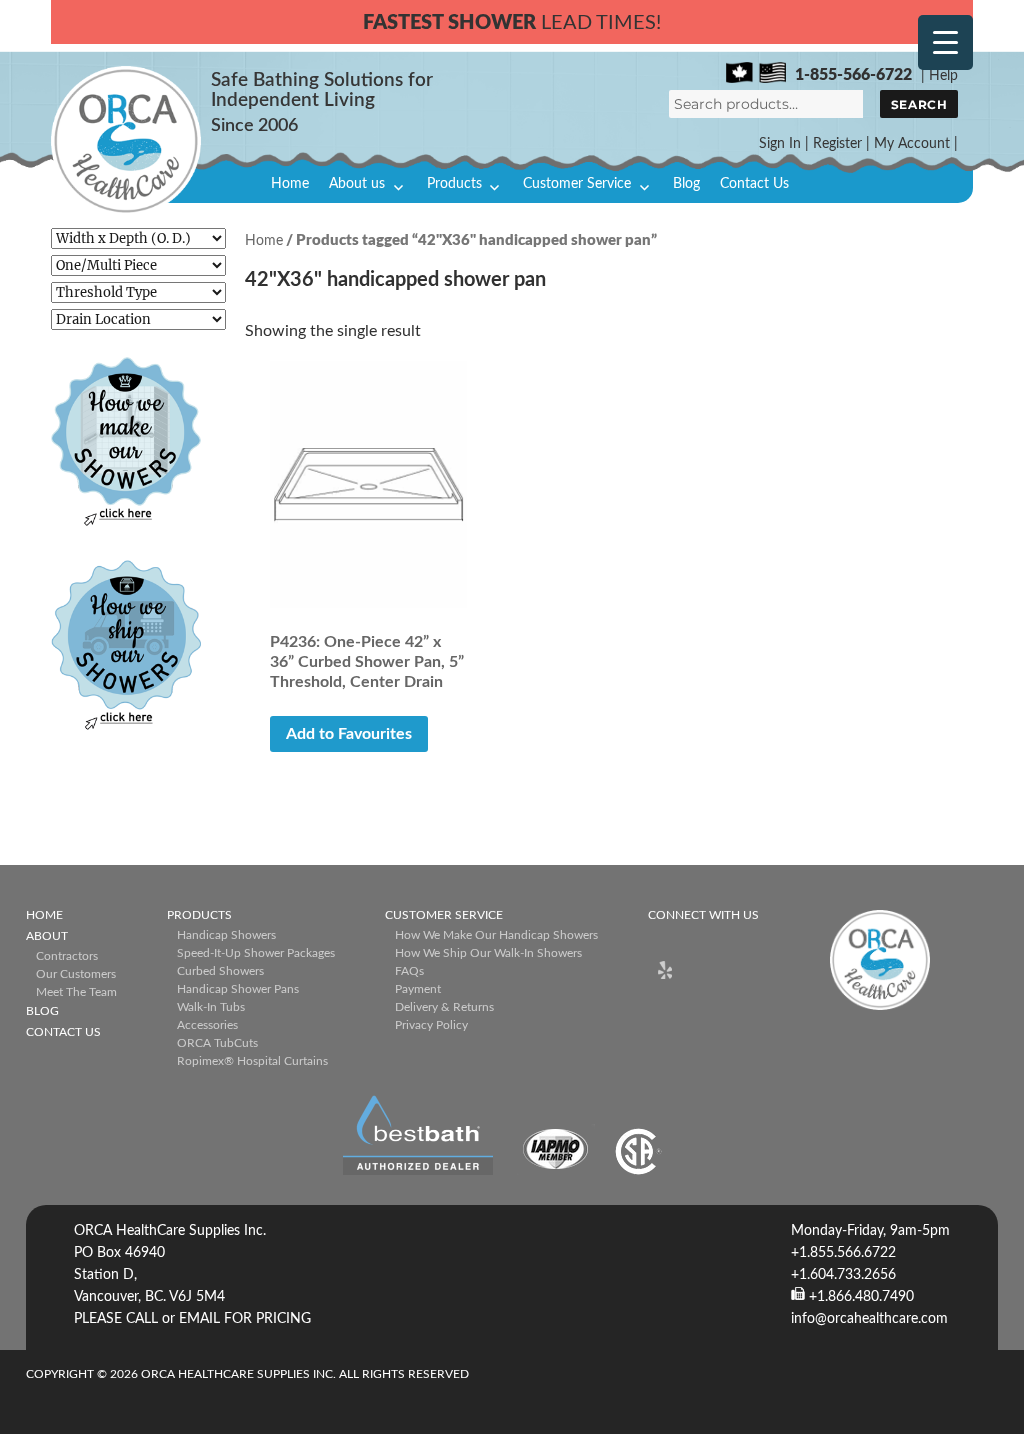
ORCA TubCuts (217, 1043)
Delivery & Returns (444, 1007)
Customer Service (577, 184)
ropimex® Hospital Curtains (252, 1061)
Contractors (67, 956)
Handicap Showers (226, 935)
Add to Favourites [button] (349, 734)
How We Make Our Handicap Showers (496, 935)
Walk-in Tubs (211, 1007)
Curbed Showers (220, 971)
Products (454, 184)
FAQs (409, 971)
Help (943, 76)
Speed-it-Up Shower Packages (256, 953)
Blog (686, 184)
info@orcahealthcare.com (869, 1319)
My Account (912, 144)
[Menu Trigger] (945, 42)
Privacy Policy (431, 1025)
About (47, 936)
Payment (418, 989)
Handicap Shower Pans (238, 989)
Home (290, 184)
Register (837, 144)
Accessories (207, 1025)
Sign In (780, 144)
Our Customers (76, 974)
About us (357, 184)
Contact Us (754, 184)
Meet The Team (76, 992)
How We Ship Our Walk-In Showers (488, 953)
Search (919, 104)
